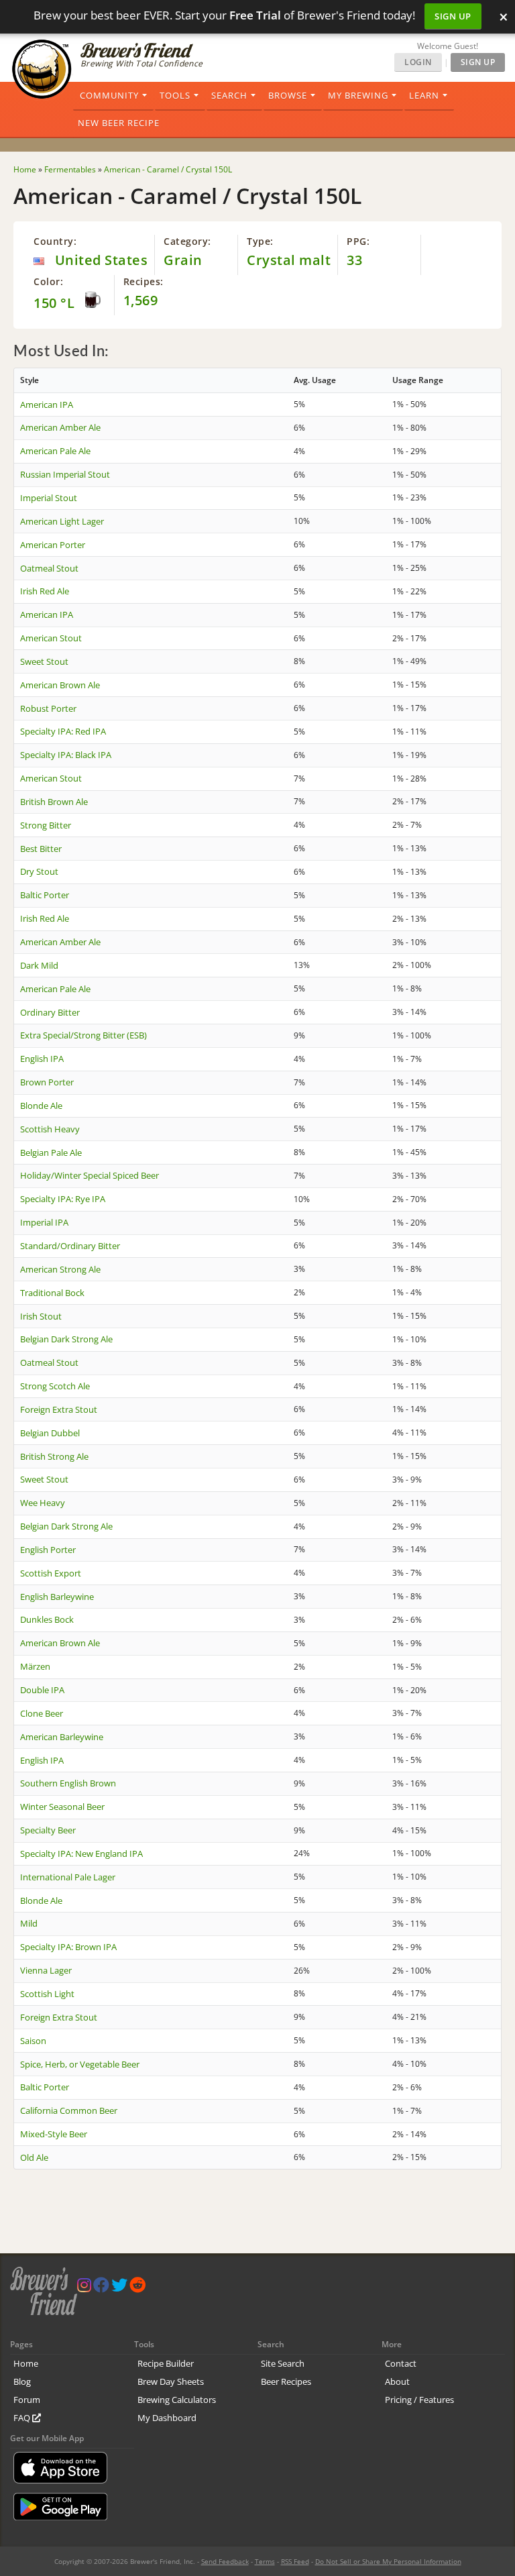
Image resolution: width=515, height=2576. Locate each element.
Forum (27, 2400)
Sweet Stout (44, 661)
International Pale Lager (68, 1877)
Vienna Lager (46, 1970)
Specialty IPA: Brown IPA (68, 1947)
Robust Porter (48, 708)
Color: (48, 281)
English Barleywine (57, 1597)
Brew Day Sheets (171, 2381)
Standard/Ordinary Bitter (70, 1246)
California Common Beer (69, 2110)
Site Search (283, 2363)
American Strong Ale (60, 1269)
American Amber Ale (60, 427)
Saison (33, 2041)
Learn (424, 95)
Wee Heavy (43, 1503)
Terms (265, 2561)
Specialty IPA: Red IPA (63, 731)
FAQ (23, 2418)
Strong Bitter (46, 825)
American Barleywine (62, 1737)
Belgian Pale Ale (51, 1152)
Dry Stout (39, 871)
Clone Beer (42, 1713)
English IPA (42, 1059)
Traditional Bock (52, 1293)
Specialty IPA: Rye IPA (63, 1199)
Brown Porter (47, 1082)
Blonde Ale (41, 1106)
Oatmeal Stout (49, 568)
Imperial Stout (49, 498)
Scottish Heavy (50, 1129)
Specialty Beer (48, 1830)
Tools (175, 95)
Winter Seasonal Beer (62, 1807)
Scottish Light (47, 1994)
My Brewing (358, 95)
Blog (22, 2381)
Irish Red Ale (45, 591)
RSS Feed (295, 2561)
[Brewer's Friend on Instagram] (84, 2288)
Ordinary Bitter (50, 1012)
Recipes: (144, 281)
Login (418, 62)
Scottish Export (51, 1573)
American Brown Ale (60, 685)
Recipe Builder (166, 2363)
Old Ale (34, 2157)
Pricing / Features (419, 2400)
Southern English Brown (68, 1783)
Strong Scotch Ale (55, 1386)
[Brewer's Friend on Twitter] (119, 2288)
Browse (288, 95)
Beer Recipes (286, 2381)
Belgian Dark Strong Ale (66, 1339)
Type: (260, 241)
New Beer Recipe (119, 123)
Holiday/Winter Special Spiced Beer (90, 1175)
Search (229, 95)
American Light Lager (62, 521)
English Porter (48, 1550)
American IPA (47, 405)
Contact (401, 2363)
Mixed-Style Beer (54, 2134)
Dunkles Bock (47, 1619)
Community (109, 95)
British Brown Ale (54, 802)
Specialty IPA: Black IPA (66, 755)
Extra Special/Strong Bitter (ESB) (83, 1035)
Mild (29, 1923)
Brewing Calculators (177, 2400)
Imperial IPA (44, 1222)
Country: (55, 241)
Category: (187, 241)
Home (26, 2363)
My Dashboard (167, 2418)
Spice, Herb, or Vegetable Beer (80, 2064)
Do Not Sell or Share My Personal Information (388, 2561)
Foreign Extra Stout (59, 1409)
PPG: (358, 241)
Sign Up (453, 16)
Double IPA (42, 1690)
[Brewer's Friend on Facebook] (101, 2288)
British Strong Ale (54, 1456)
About (397, 2381)
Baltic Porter (45, 895)
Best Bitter (41, 849)
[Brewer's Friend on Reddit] (137, 2288)
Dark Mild (39, 965)
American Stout (51, 638)
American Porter (53, 545)
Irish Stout (41, 1316)
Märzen (35, 1666)
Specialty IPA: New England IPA (81, 1854)
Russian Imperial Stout (65, 474)
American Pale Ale (55, 451)
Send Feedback (225, 2561)
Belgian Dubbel (50, 1433)
